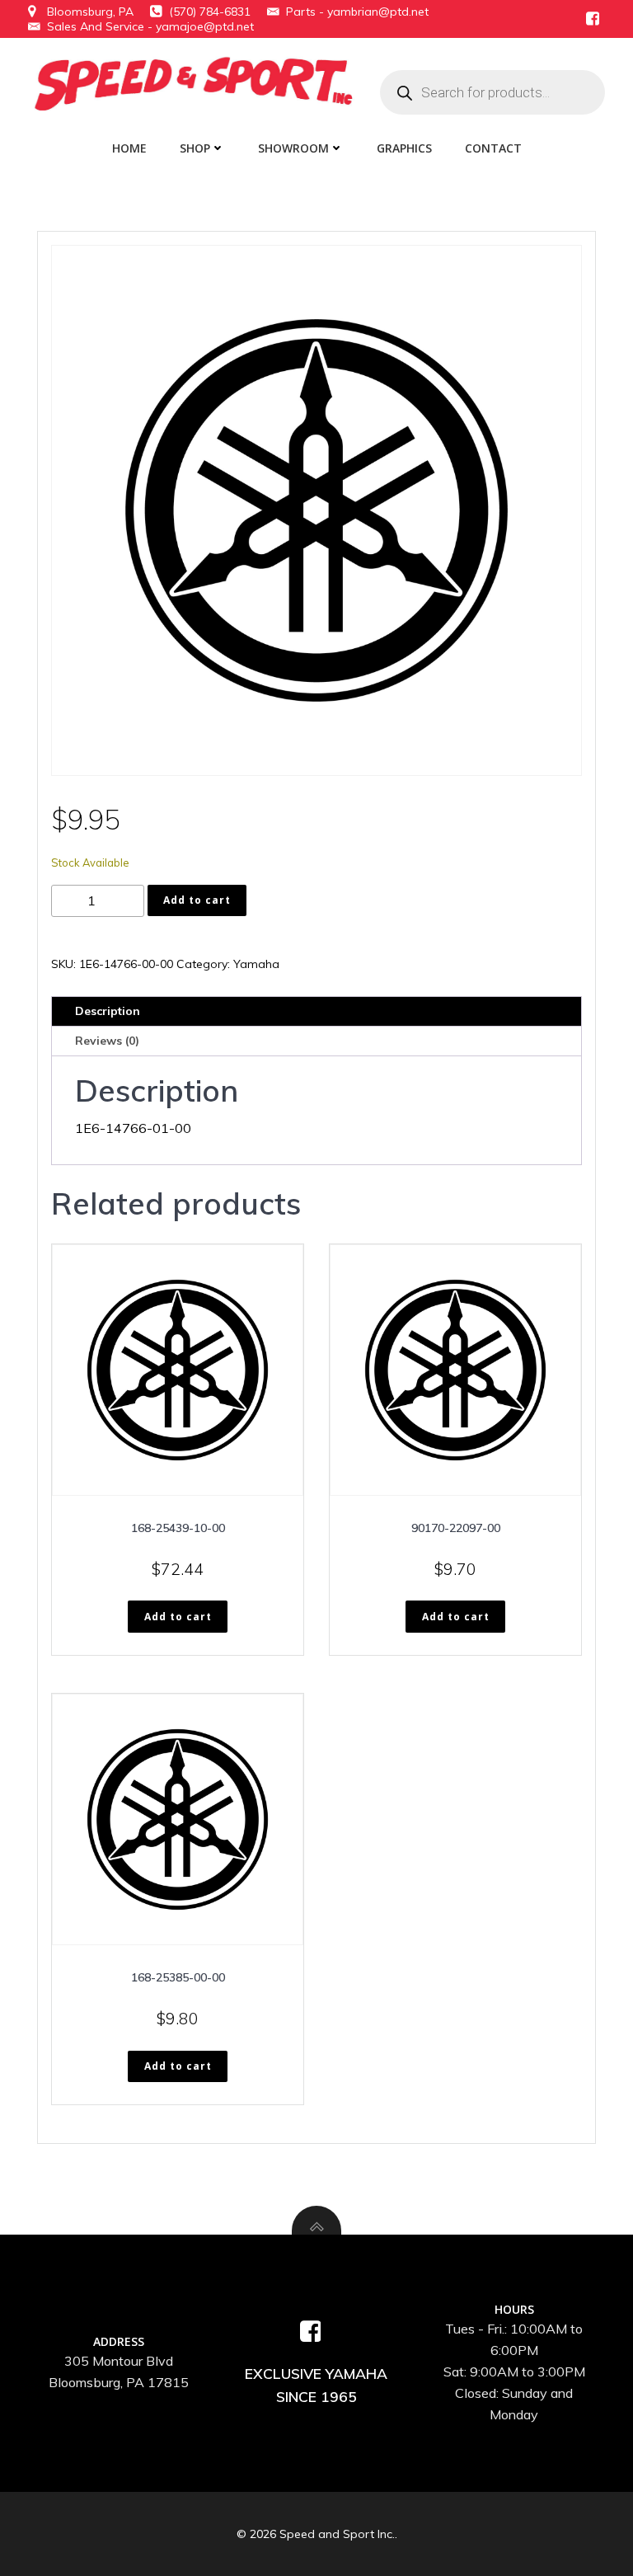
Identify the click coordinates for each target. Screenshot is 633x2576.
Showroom (293, 148)
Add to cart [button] (178, 1617)
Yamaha (256, 964)
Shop (195, 148)
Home (129, 148)
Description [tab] (108, 1011)
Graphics (404, 148)
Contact (493, 148)
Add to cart (197, 900)
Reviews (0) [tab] (107, 1041)
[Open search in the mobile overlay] (492, 92)
